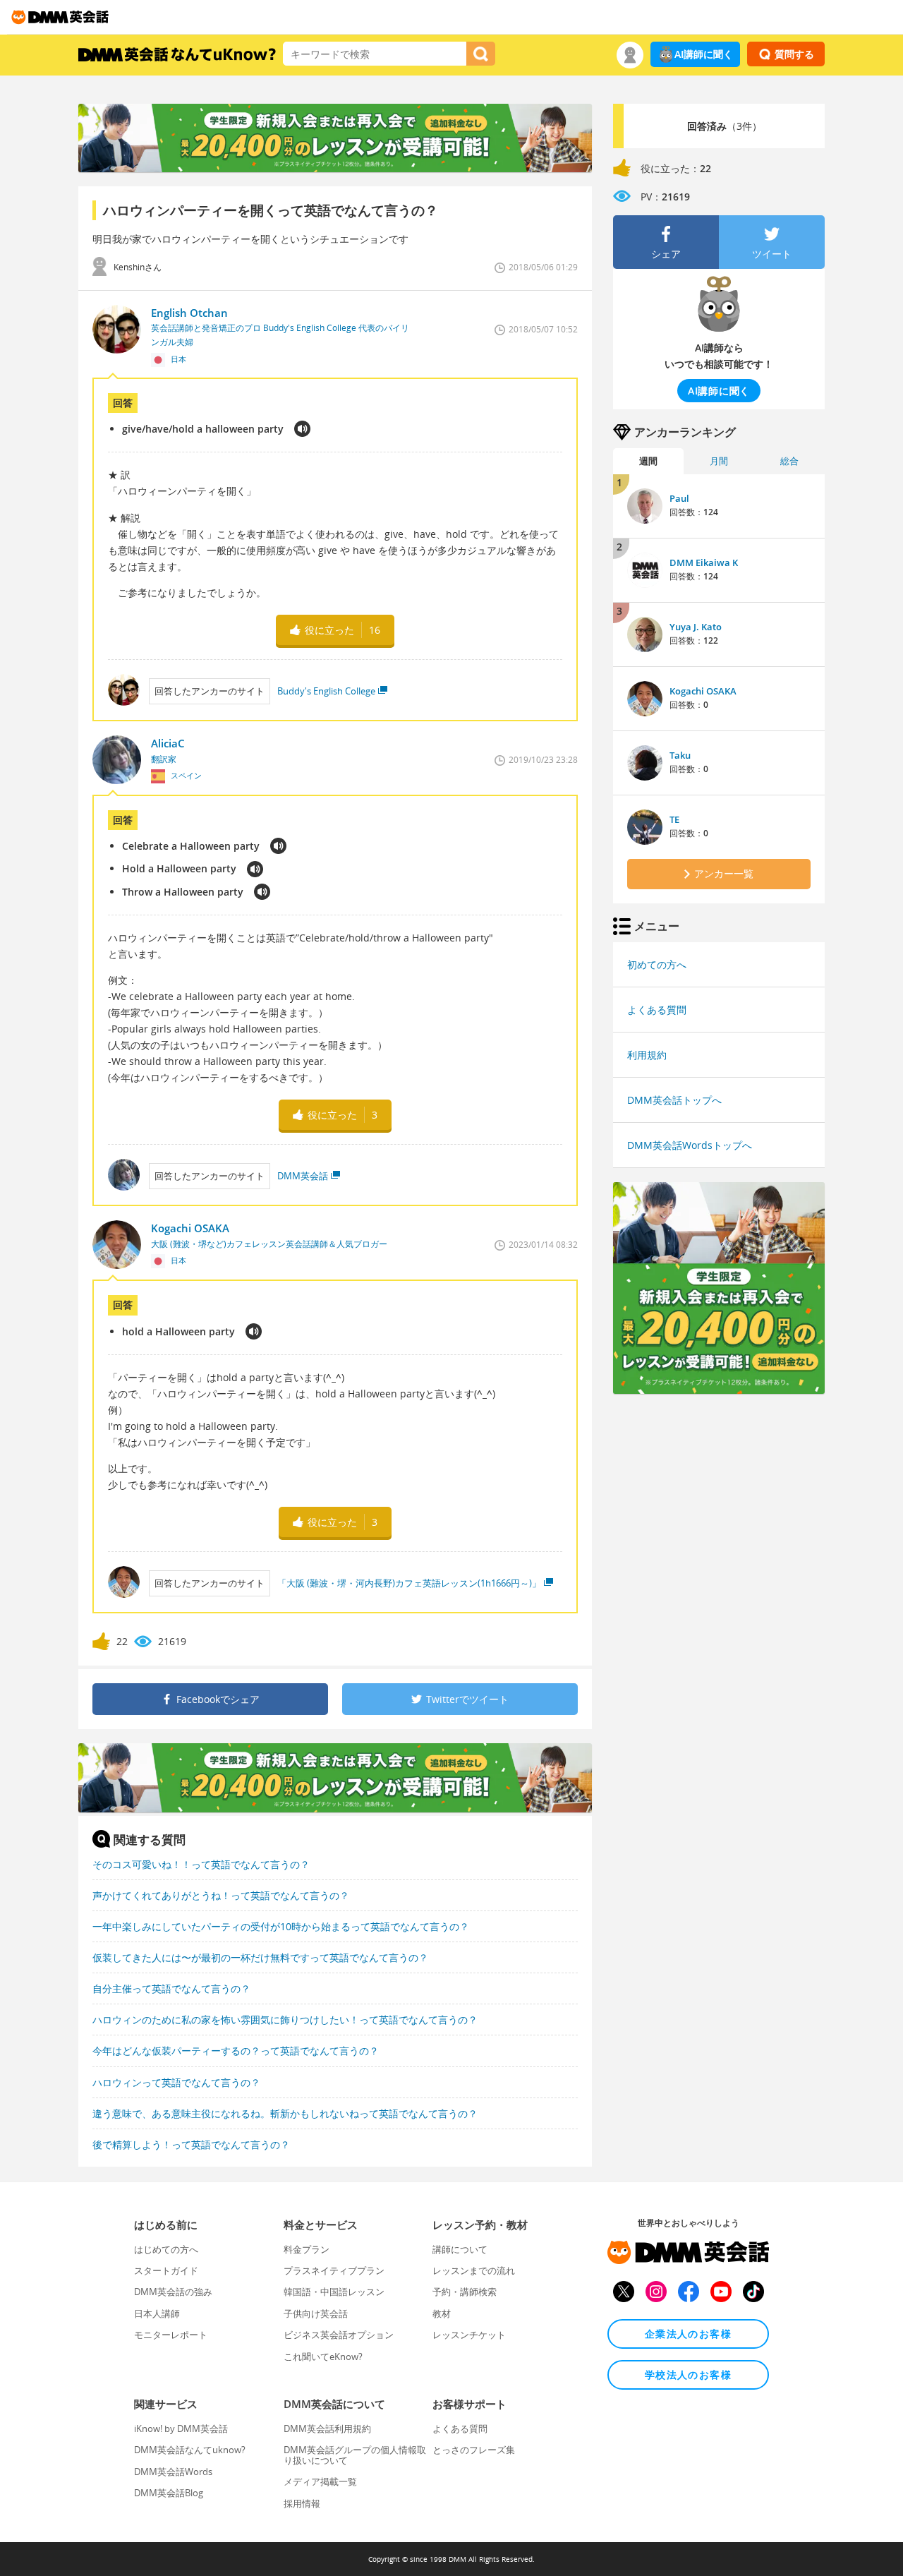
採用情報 (302, 2503)
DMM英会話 (303, 1176)
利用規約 (647, 1055)
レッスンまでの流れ (474, 2270)
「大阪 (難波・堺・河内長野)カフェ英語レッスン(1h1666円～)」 (409, 1583)
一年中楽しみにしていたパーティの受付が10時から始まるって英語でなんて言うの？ (281, 1926)
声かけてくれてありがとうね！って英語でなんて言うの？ (221, 1895)
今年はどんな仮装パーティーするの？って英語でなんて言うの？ (236, 2051)
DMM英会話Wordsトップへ (690, 1145)
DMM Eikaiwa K (704, 562)
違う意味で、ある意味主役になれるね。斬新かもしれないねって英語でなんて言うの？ (285, 2113)
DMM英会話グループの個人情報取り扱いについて (355, 2455)
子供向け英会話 (316, 2313)
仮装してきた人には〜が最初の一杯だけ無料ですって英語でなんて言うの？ (260, 1957)
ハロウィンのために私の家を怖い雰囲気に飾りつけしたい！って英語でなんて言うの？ (285, 2020)
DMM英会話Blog (169, 2493)
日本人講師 (157, 2313)
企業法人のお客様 (688, 2334)
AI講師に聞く (704, 54)
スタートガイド (166, 2270)
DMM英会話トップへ (674, 1100)
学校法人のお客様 (688, 2375)
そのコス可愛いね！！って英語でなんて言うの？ (201, 1864)
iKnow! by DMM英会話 (181, 2428)
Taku (680, 755)
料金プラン (307, 2249)
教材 (442, 2313)
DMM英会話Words (173, 2472)
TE (674, 819)
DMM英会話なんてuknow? (190, 2450)
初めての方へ (657, 964)
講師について (460, 2249)
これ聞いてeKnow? (323, 2357)
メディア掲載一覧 (320, 2481)
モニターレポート (171, 2335)
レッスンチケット (469, 2335)
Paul (679, 498)
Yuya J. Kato (696, 627)
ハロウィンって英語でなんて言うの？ (176, 2082)
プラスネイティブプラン (334, 2270)
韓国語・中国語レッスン (334, 2292)
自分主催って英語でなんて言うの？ (171, 1988)
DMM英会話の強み (173, 2292)
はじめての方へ (166, 2249)
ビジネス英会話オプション (339, 2335)
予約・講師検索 (465, 2292)
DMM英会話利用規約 (327, 2428)
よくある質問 (657, 1010)
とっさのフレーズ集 (474, 2450)
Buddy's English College (326, 691)
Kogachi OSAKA (703, 691)
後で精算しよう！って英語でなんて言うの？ (191, 2144)
